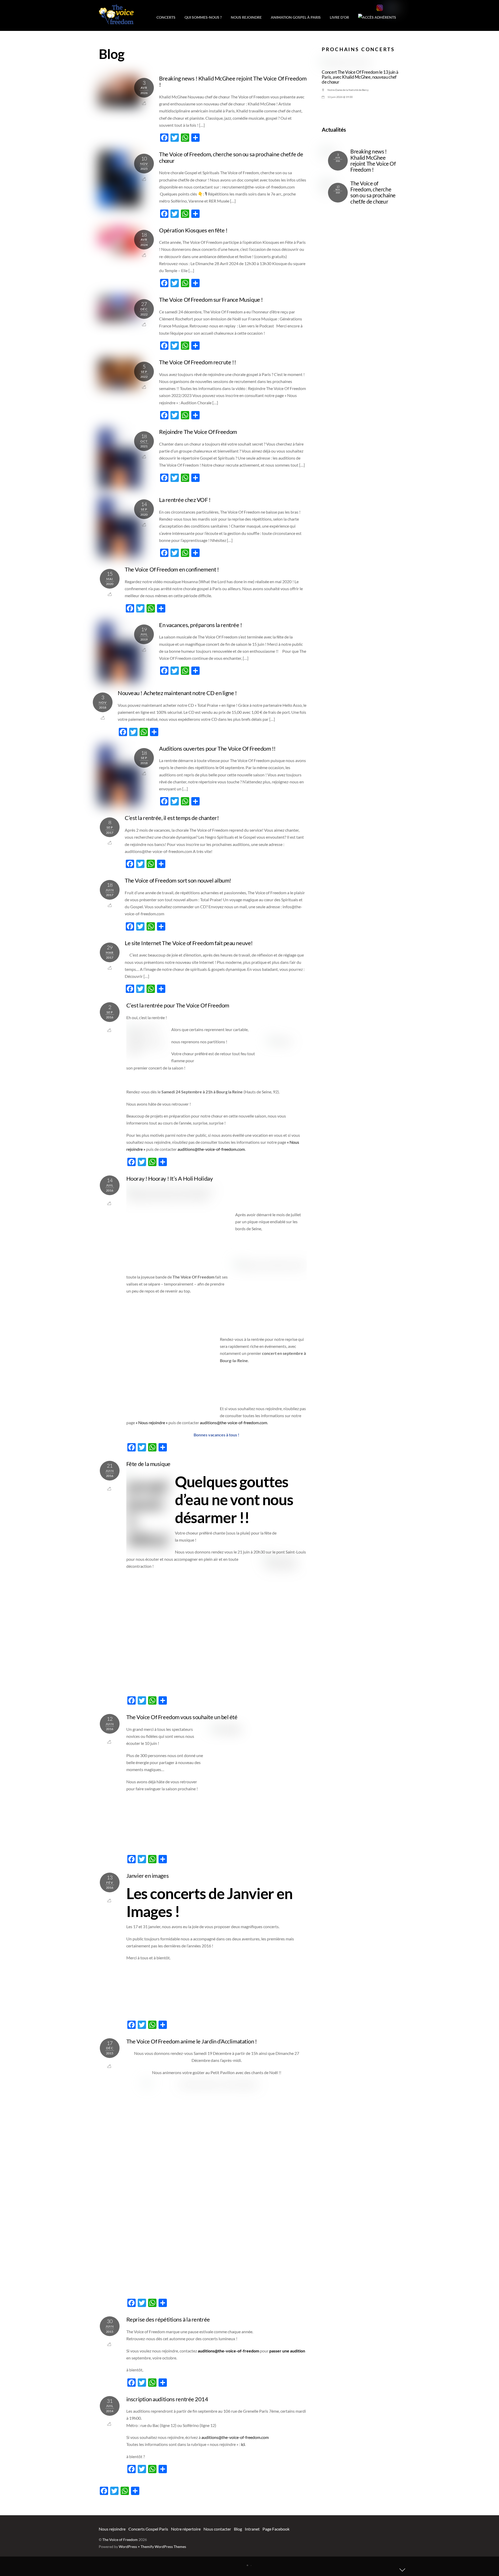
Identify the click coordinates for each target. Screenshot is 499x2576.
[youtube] (395, 8)
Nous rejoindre (246, 17)
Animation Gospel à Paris (296, 17)
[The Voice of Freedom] (116, 21)
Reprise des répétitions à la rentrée (168, 2319)
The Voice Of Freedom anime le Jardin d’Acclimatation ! (192, 2041)
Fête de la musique (148, 1464)
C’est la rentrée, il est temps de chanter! (172, 818)
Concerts (166, 17)
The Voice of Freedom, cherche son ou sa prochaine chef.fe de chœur (231, 157)
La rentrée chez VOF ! (185, 500)
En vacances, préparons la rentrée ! (201, 625)
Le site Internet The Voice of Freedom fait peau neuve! (189, 943)
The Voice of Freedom (120, 2540)
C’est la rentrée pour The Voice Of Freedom (178, 1005)
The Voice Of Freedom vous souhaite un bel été (182, 1717)
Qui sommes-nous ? (203, 17)
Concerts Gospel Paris (148, 2529)
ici (243, 2444)
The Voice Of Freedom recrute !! (198, 362)
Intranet (252, 2529)
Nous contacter (217, 2529)
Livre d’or (339, 17)
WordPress (128, 2547)
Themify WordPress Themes (163, 2547)
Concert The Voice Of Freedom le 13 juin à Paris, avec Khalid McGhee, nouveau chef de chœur (360, 77)
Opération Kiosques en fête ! (193, 230)
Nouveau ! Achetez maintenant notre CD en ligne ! (177, 693)
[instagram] (380, 8)
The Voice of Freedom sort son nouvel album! (178, 880)
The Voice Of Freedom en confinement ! (172, 569)
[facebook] (387, 8)
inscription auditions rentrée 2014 (167, 2399)
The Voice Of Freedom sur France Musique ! (211, 300)
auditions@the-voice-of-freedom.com (211, 1149)
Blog (238, 2529)
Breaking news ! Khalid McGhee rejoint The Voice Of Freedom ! (233, 82)
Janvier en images (147, 1876)
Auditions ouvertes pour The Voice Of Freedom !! (217, 748)
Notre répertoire (186, 2529)
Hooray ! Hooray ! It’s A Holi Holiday (169, 1178)
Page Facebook (276, 2529)
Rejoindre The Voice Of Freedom (198, 432)
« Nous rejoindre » (152, 1422)
